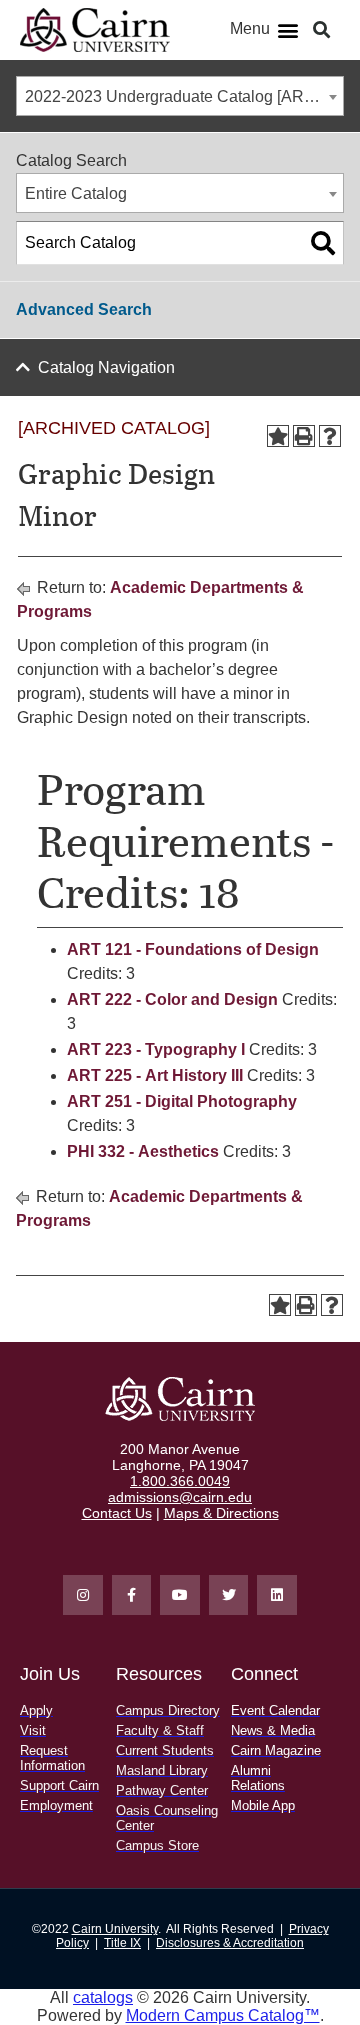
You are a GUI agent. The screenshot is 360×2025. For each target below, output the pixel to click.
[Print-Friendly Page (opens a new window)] (304, 436)
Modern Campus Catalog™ (223, 2015)
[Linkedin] (277, 1595)
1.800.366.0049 (180, 1481)
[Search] (323, 243)
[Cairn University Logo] (95, 30)
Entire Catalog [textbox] (76, 193)
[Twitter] (229, 1595)
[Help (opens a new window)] (330, 436)
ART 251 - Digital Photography (182, 1101)
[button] (288, 30)
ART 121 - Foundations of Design (193, 949)
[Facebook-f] (132, 1595)
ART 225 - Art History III (155, 1075)
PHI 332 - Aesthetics (143, 1151)
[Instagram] (83, 1595)
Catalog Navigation (106, 367)
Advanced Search (84, 309)
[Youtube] (180, 1595)
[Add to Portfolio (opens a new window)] (278, 436)
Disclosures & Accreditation (230, 1943)
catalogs (103, 1997)
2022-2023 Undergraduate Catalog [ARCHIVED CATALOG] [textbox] (184, 96)
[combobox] (180, 96)
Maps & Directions (221, 1513)
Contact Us (117, 1513)
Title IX (122, 1943)
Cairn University (115, 1929)
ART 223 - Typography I (156, 1049)
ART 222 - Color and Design (172, 999)
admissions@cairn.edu (180, 1497)
